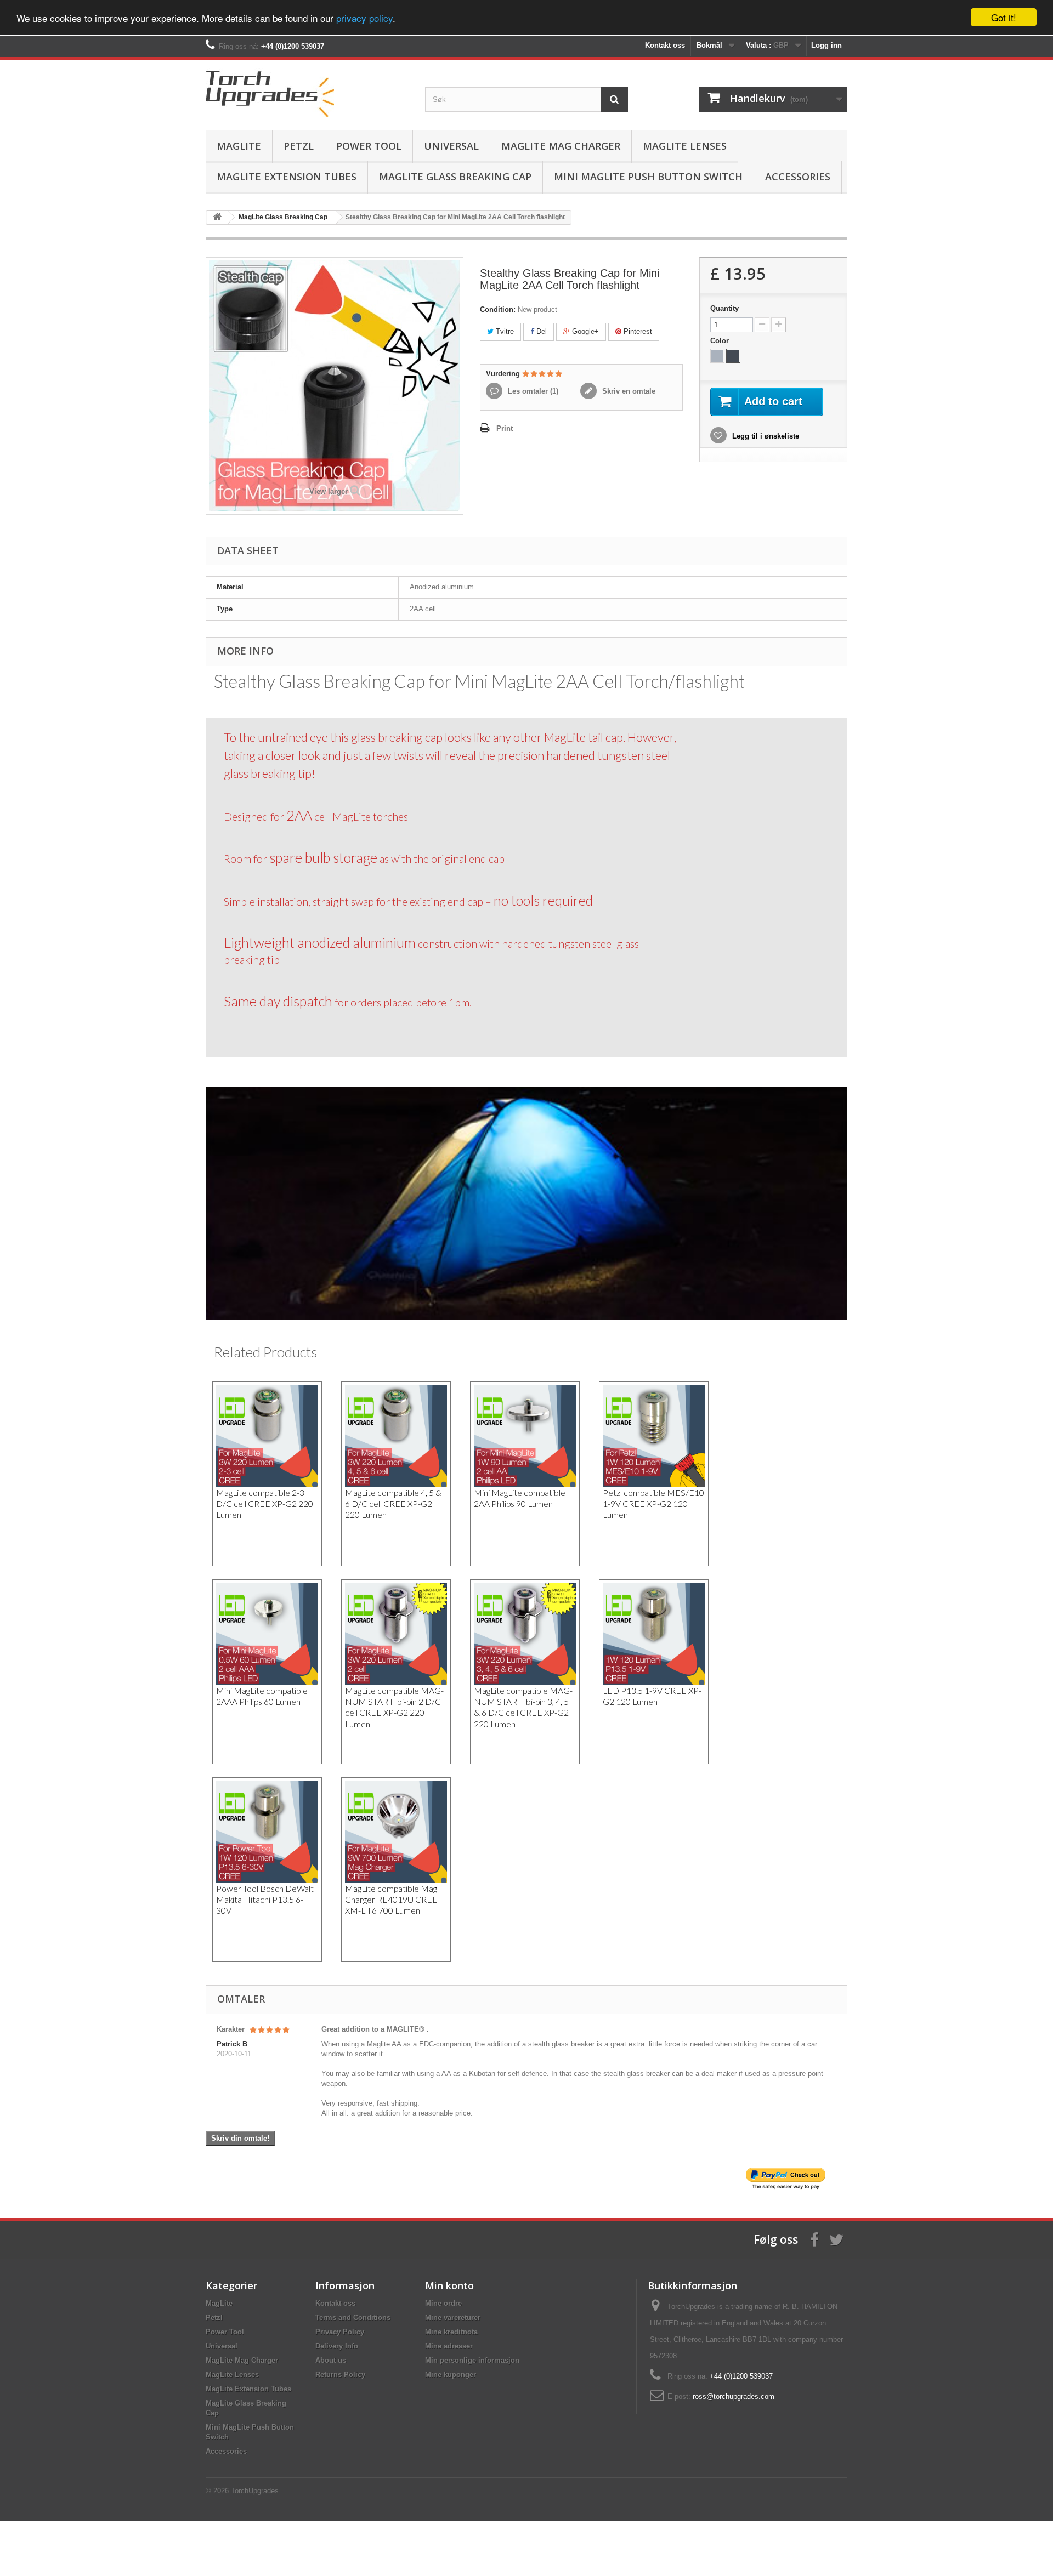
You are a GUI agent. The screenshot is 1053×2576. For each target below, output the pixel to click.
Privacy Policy (340, 2332)
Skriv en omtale (628, 391)
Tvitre (504, 331)
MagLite (239, 146)
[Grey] (717, 356)
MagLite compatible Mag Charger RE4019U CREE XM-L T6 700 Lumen (391, 1900)
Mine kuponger (451, 2375)
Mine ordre (443, 2303)
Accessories (798, 177)
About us (331, 2360)
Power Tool (369, 146)
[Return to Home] (217, 217)
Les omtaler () (532, 391)
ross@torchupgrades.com (734, 2396)
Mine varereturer (453, 2318)
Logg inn (826, 45)
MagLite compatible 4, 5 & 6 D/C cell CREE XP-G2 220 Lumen (393, 1504)
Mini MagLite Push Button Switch (648, 177)
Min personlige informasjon (472, 2360)
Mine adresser (449, 2346)
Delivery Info (337, 2346)
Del (540, 331)
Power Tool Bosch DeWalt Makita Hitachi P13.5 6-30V (265, 1900)
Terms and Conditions (353, 2318)
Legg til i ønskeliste (765, 436)
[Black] (733, 356)
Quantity (724, 308)
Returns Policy (340, 2375)
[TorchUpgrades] (307, 92)
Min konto (449, 2285)
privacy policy (364, 18)
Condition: (498, 309)
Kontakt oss (665, 45)
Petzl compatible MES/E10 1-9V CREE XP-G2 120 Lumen (653, 1504)
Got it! (1004, 17)
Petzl (299, 146)
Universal (451, 146)
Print (505, 428)
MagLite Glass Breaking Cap (455, 177)
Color (721, 341)
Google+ (584, 331)
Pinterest (637, 331)
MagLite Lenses (685, 146)
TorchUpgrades (255, 2491)
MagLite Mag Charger (561, 146)
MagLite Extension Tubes (287, 177)
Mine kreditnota (451, 2332)
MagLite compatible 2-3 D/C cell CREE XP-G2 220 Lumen (265, 1504)
